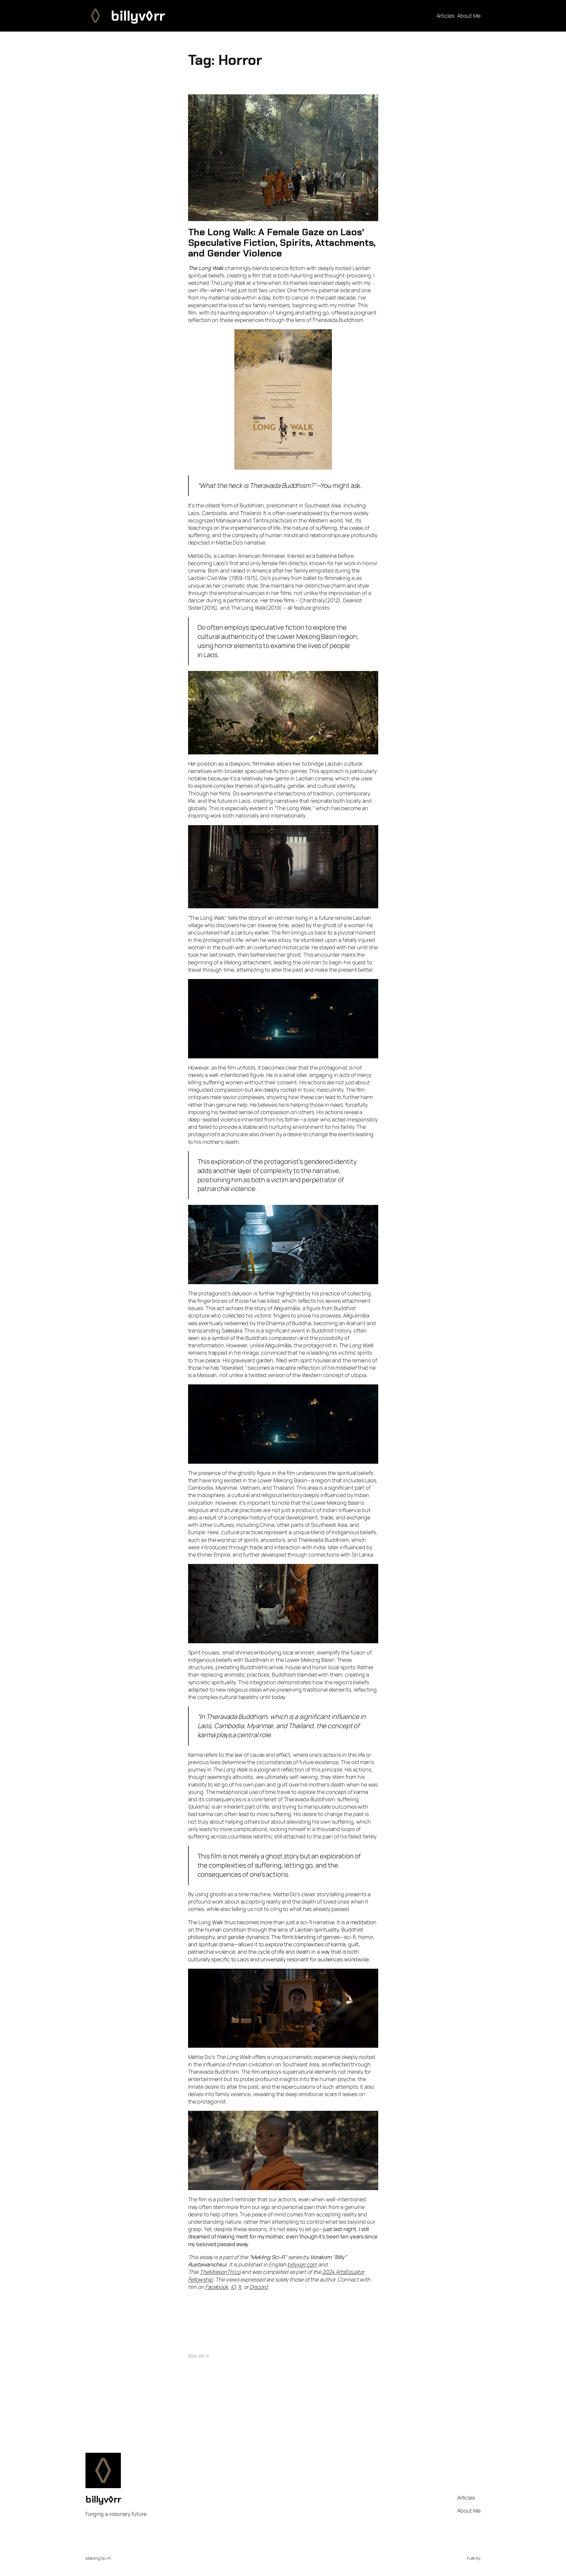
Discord (259, 2287)
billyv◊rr (138, 16)
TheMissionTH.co (220, 2272)
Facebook (217, 2287)
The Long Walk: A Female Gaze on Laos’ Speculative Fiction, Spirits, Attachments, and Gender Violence (282, 243)
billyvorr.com (302, 2264)
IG (233, 2287)
